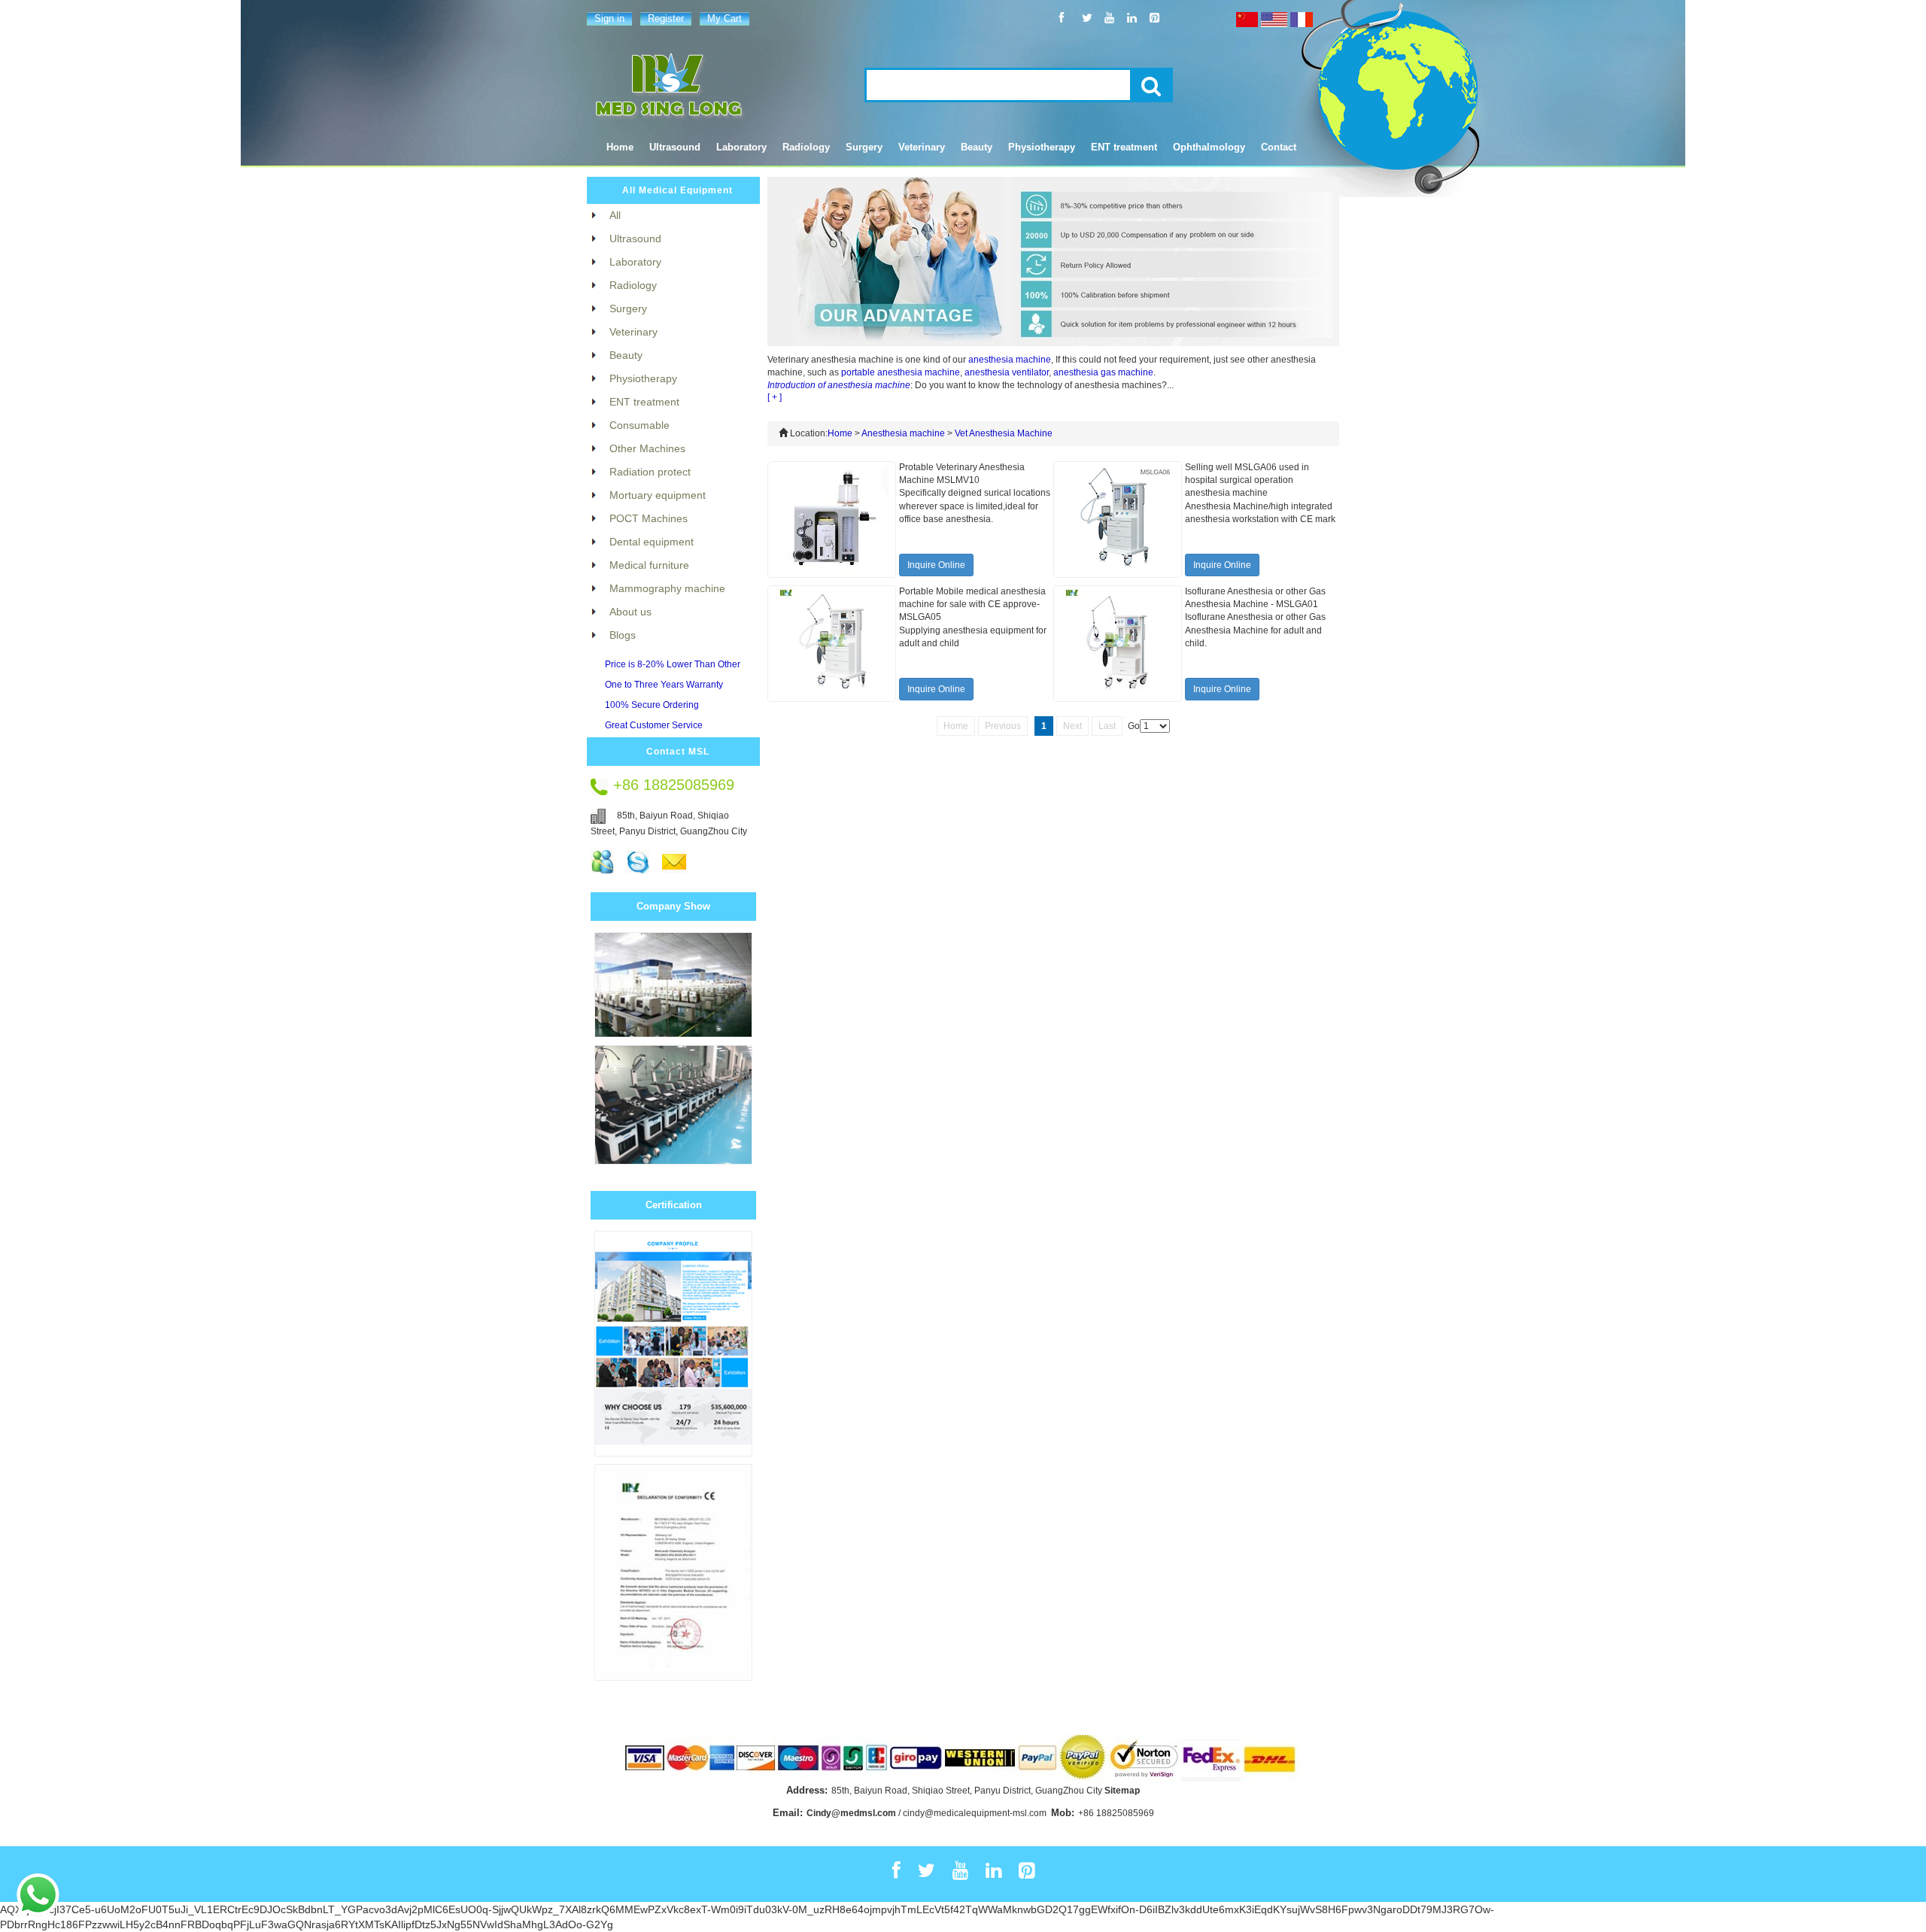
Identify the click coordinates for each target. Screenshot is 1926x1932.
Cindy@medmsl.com (851, 1813)
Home (620, 147)
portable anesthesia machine (901, 372)
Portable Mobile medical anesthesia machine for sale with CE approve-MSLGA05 (972, 604)
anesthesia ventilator (1007, 372)
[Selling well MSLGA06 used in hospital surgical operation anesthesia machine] (1118, 519)
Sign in (609, 18)
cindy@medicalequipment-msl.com (975, 1813)
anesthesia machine (1010, 360)
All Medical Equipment (677, 190)
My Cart (725, 18)
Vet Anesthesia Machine (1004, 433)
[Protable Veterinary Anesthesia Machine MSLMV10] (832, 519)
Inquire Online (936, 565)
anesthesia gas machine (1103, 372)
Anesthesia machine (903, 433)
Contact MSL (678, 752)
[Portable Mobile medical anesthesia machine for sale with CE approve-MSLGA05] (832, 643)
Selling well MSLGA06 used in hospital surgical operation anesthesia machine (1247, 480)
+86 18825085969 (1116, 1813)
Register (666, 18)
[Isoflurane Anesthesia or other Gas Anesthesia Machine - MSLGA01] (1118, 643)
